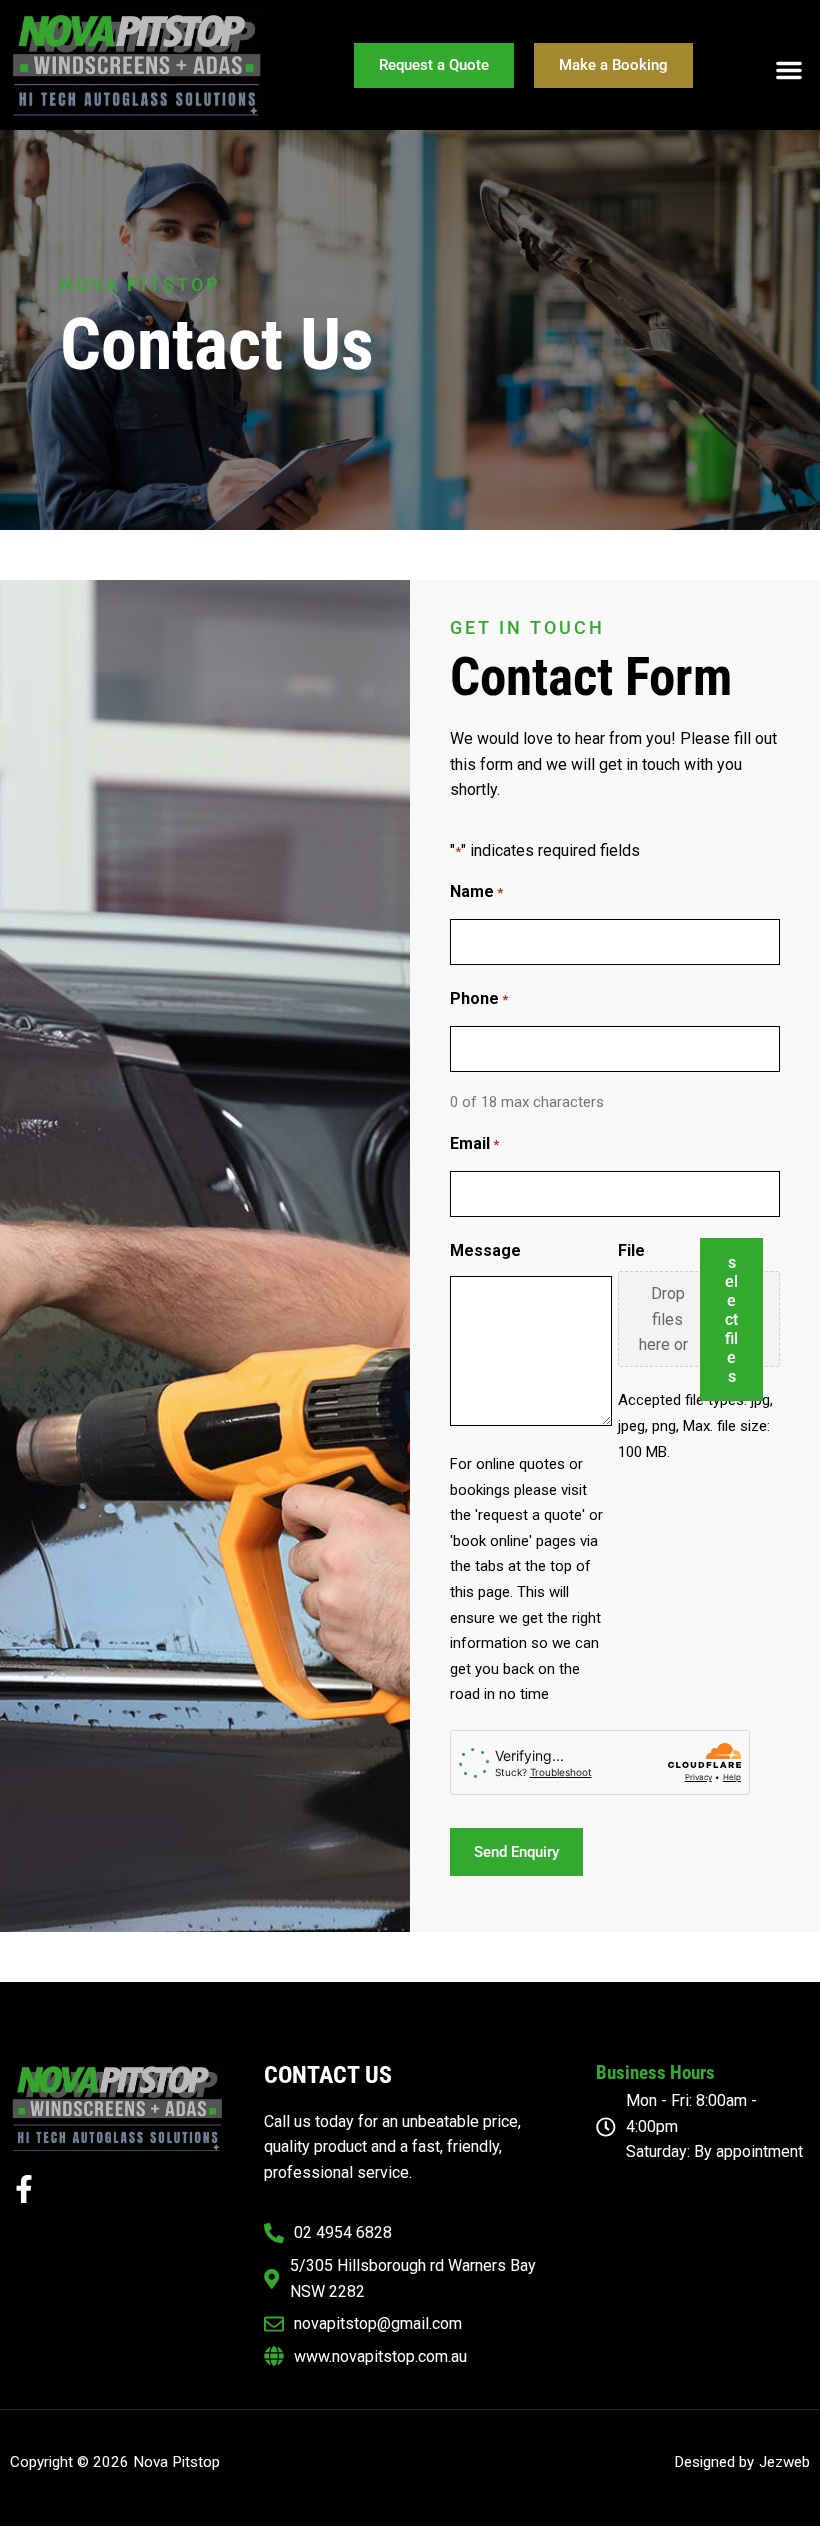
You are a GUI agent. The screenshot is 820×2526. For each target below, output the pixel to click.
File (631, 1250)
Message (485, 1250)
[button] (789, 70)
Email (474, 1143)
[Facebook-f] (24, 2189)
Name (476, 891)
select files (731, 1319)
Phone (479, 998)
